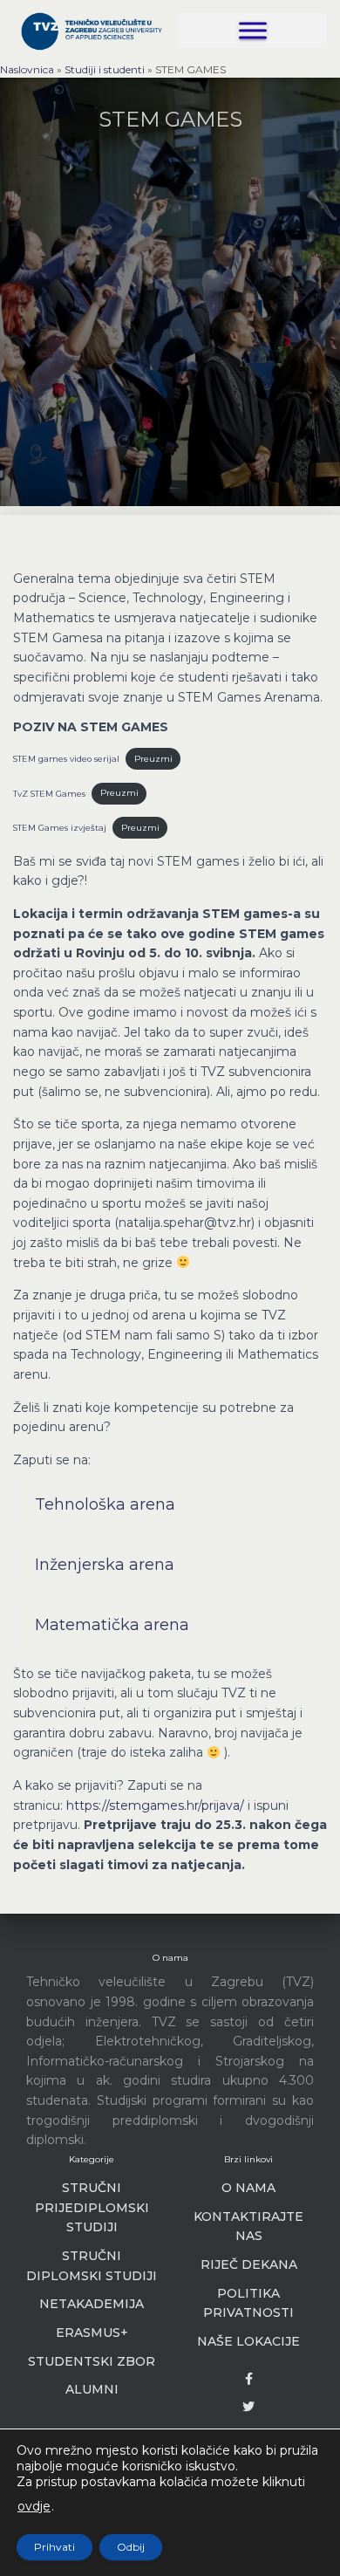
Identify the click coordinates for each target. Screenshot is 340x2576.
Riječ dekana (249, 2264)
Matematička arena (112, 1625)
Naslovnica (27, 69)
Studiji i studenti (105, 69)
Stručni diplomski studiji (92, 2266)
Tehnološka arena (105, 1504)
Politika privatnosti (248, 2303)
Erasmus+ (92, 2333)
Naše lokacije (248, 2341)
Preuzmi (153, 759)
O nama (248, 2188)
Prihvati (54, 2547)
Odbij (131, 2547)
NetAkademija (92, 2304)
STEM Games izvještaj (60, 828)
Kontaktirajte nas (248, 2227)
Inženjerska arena (105, 1565)
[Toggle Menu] (253, 30)
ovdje (34, 2506)
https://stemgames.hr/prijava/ (155, 1805)
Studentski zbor (92, 2361)
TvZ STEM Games (49, 793)
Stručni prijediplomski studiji (92, 2207)
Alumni (92, 2389)
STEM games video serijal (66, 759)
